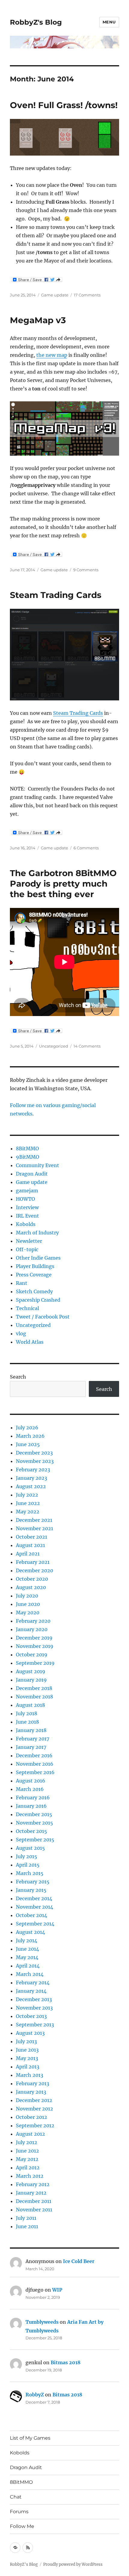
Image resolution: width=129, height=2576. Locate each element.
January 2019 (31, 1680)
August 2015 (30, 1848)
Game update (55, 295)
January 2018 (31, 1730)
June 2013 (27, 2050)
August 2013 (30, 2033)
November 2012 (34, 2109)
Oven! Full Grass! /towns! (64, 105)
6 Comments (86, 848)
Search (18, 1377)
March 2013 (30, 2075)
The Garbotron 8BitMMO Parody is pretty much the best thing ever (63, 884)
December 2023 (34, 1453)
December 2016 (34, 1755)
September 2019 (35, 1663)
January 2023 (31, 1478)
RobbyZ (35, 2395)
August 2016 (31, 1781)
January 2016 (31, 1806)
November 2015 (34, 1823)
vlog (21, 1334)
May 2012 (27, 2159)
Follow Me (22, 2526)
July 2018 (27, 1713)
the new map (52, 355)
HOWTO (25, 1199)
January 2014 (31, 1991)
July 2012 (27, 2142)
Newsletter (29, 1241)
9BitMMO (28, 1157)
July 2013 (26, 2041)
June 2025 (28, 1444)
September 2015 (35, 1840)
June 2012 (27, 2151)
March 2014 (30, 1974)
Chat (16, 2497)
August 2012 (30, 2134)
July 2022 (27, 1495)
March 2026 (30, 1436)
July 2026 (27, 1428)
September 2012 (35, 2125)
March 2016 (30, 1789)
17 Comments (87, 295)
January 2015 (31, 1890)
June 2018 (27, 1722)
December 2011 (34, 2201)
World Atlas (30, 1342)
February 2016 (33, 1798)
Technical (27, 1308)
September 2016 (35, 1772)
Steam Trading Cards (56, 595)
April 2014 (28, 1966)
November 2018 (34, 1697)
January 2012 (31, 2193)
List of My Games (30, 2438)
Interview (27, 1207)
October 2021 (31, 1537)
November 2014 (34, 1907)
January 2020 (32, 1629)
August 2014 (30, 1932)
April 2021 (28, 1554)
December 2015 (34, 1814)
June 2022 (28, 1503)
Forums (19, 2512)
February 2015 (33, 1882)
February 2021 (33, 1562)
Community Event (37, 1165)
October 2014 (31, 1915)
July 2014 (27, 1940)
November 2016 (35, 1764)
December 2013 (34, 1999)
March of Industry (37, 1233)
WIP (57, 2290)
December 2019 (34, 1638)
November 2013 (34, 2008)
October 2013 (31, 2016)
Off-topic (27, 1249)
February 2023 (33, 1470)
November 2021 (34, 1528)
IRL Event (27, 1216)
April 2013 (28, 2067)
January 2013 (31, 2092)
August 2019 (31, 1671)
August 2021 (30, 1545)
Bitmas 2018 (66, 2362)
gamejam (27, 1191)
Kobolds (26, 1224)
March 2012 (30, 2176)
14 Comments (87, 1046)
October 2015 (31, 1831)
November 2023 (35, 1461)
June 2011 (27, 2226)
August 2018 (30, 1705)
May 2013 (27, 2058)
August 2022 (31, 1486)
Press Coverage (34, 1275)
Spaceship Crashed (38, 1300)
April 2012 (28, 2168)
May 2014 (27, 1957)
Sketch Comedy (34, 1291)
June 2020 (28, 1604)
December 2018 (34, 1688)
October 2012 (31, 2117)
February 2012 (33, 2184)
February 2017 (33, 1739)
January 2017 (31, 1747)
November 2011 (34, 2210)
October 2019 (32, 1655)
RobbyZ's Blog (36, 22)
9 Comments (86, 570)
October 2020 (32, 1579)
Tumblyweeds (42, 2322)
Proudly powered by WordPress (73, 2564)
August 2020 (31, 1587)
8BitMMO (27, 1148)
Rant (22, 1283)
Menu (109, 22)
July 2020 (27, 1596)
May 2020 (28, 1613)
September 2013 (35, 2025)
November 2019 (35, 1646)
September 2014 (35, 1924)
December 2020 (34, 1570)
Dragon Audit (32, 1174)
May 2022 (28, 1512)
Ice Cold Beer (79, 2261)
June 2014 (27, 1949)
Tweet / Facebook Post (43, 1317)
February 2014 (33, 1983)
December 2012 (34, 2100)
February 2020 (33, 1621)
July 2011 (26, 2218)
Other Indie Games (38, 1258)
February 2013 (33, 2083)
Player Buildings (35, 1266)
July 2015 (27, 1856)
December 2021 (34, 1520)
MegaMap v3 (38, 320)
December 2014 (34, 1898)
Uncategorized (54, 1046)
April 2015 (28, 1865)
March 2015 (30, 1873)
